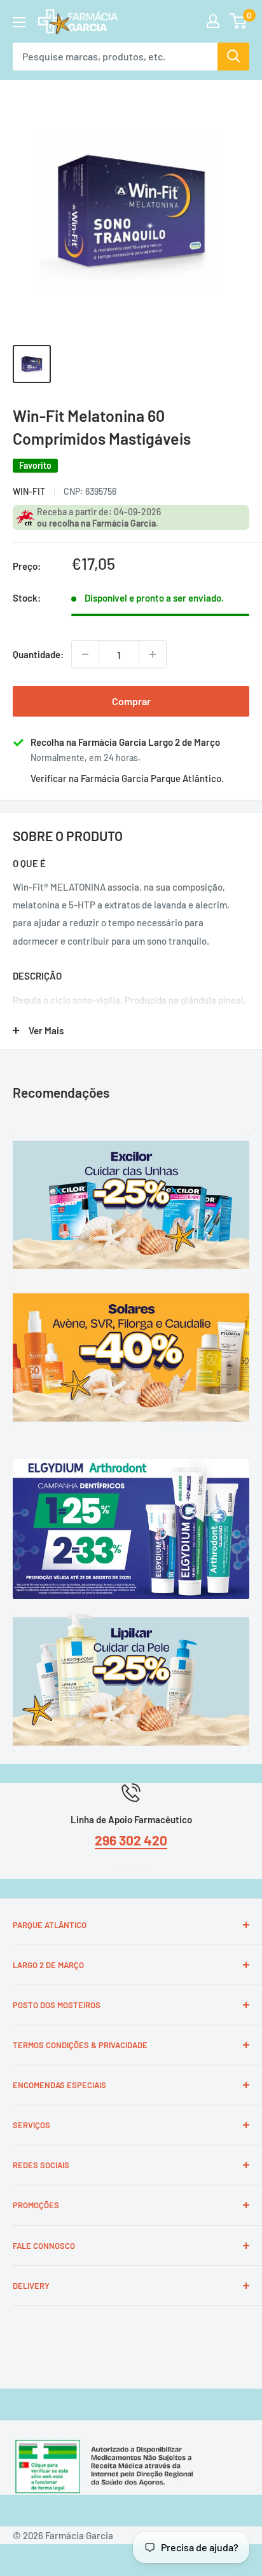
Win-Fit (29, 491)
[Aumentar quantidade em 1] (153, 654)
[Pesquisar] (233, 57)
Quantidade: (38, 654)
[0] (239, 21)
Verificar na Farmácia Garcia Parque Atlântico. (127, 778)
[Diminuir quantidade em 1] (85, 654)
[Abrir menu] (19, 22)
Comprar (131, 701)
